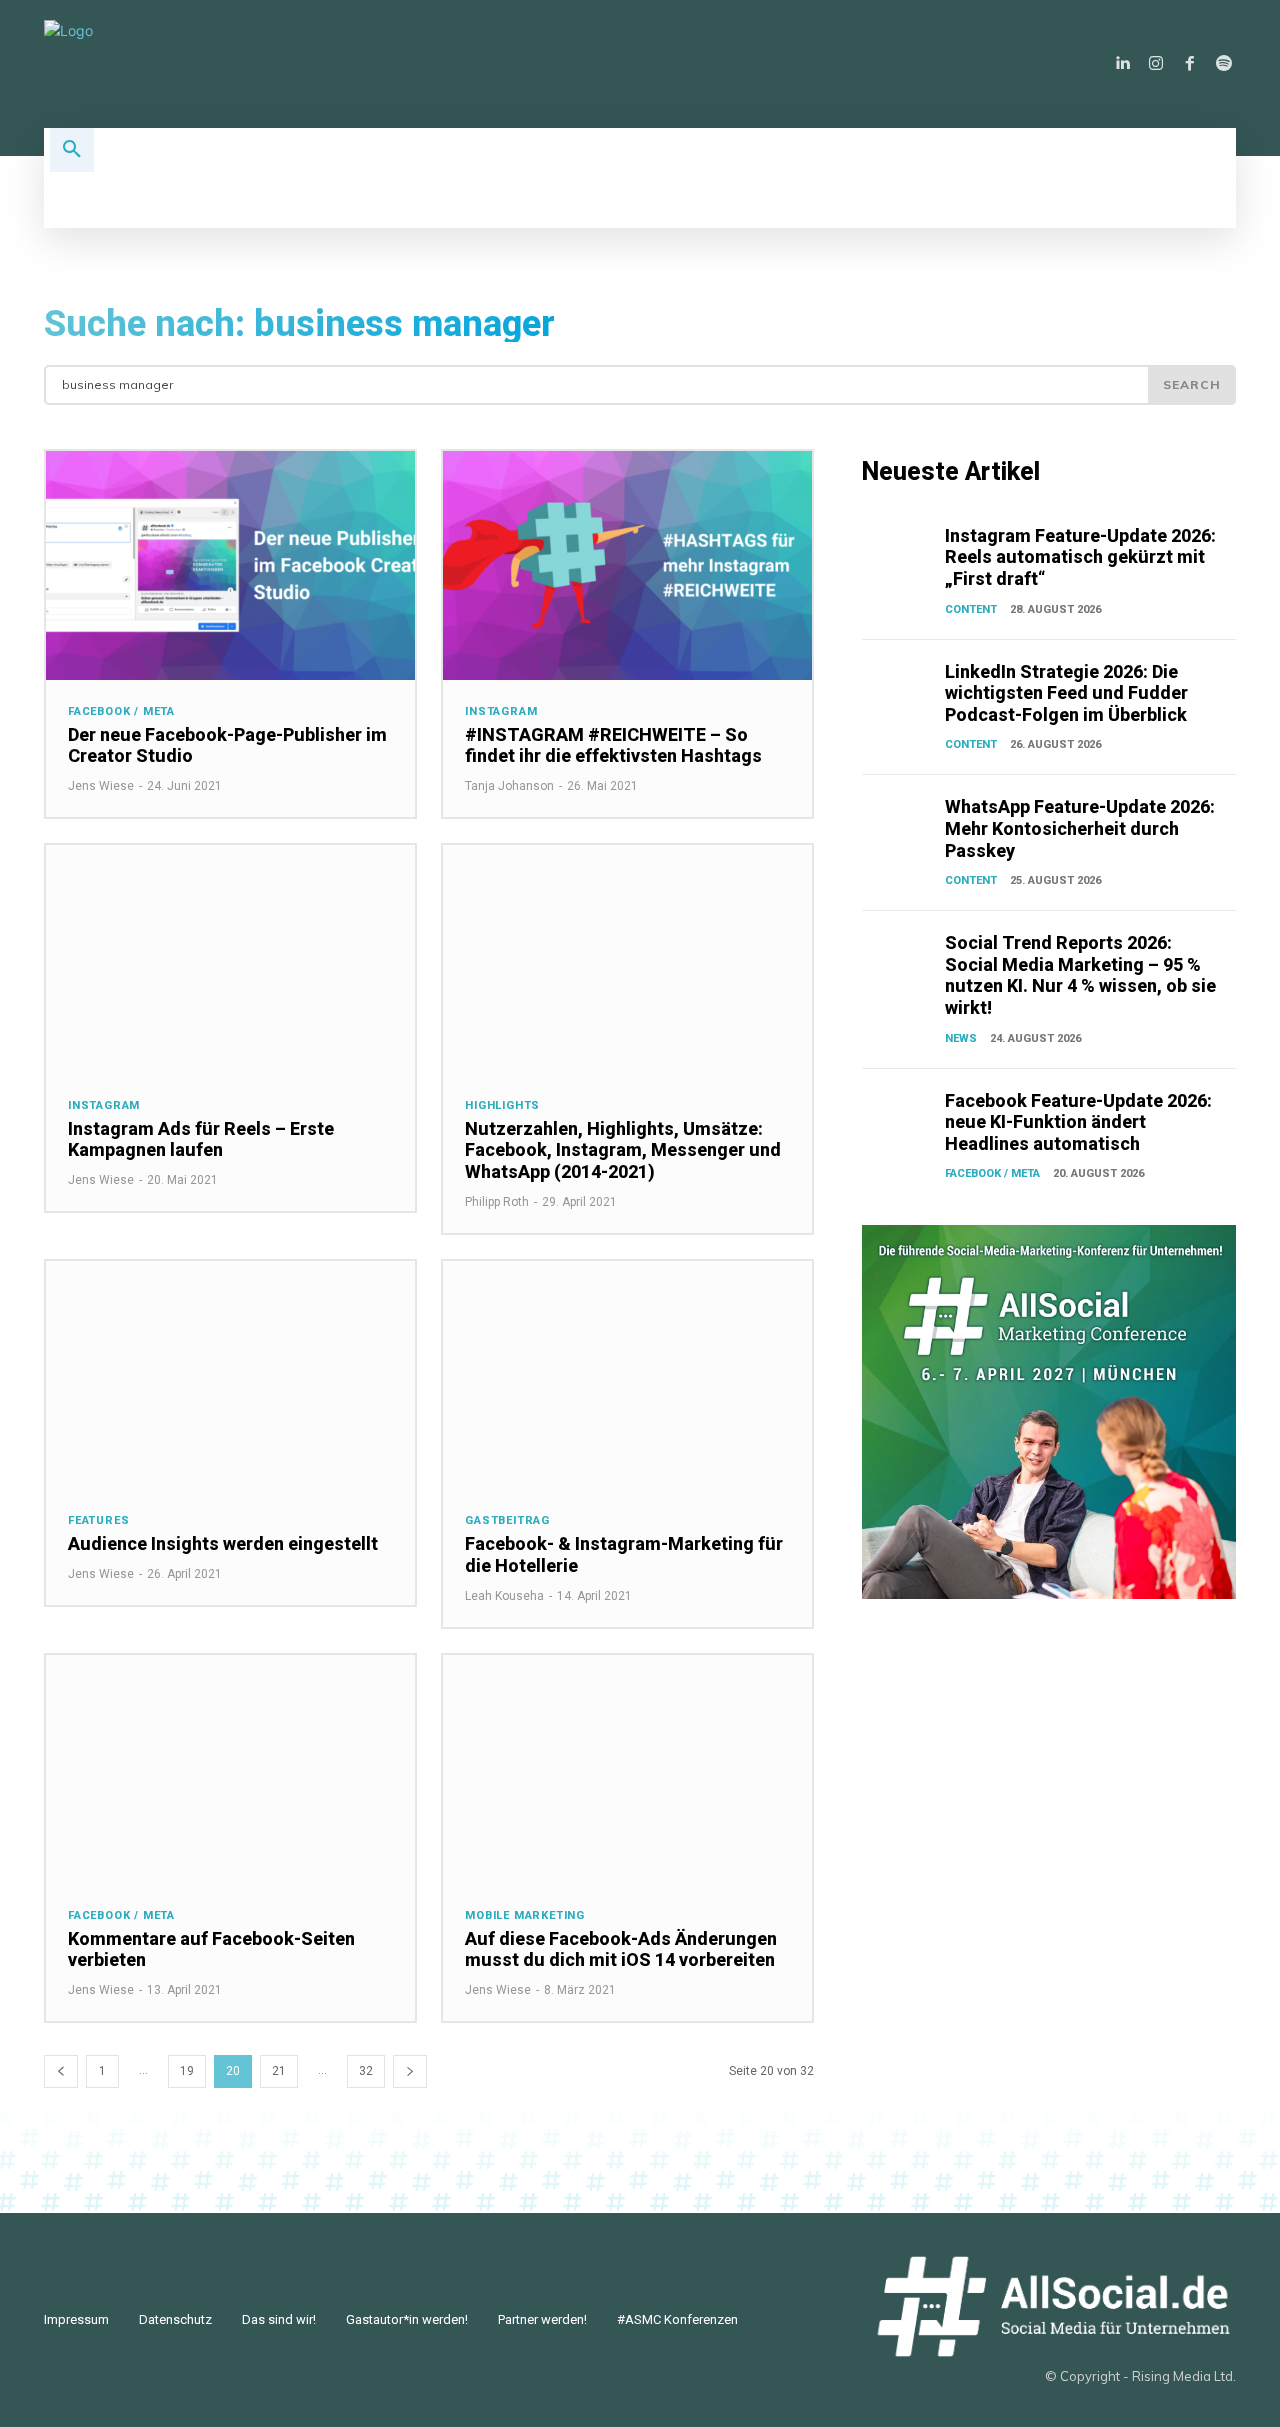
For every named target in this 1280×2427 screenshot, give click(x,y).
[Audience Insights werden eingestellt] (230, 1375)
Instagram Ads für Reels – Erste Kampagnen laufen (201, 1139)
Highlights (502, 1105)
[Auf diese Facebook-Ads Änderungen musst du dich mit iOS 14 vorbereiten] (627, 1769)
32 (366, 2071)
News (961, 1038)
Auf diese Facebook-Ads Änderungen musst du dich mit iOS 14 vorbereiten (621, 1949)
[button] (72, 150)
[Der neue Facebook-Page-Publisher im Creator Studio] (230, 565)
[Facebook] (1190, 64)
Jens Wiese (101, 786)
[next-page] (410, 2071)
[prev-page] (61, 2071)
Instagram (501, 711)
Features (98, 1520)
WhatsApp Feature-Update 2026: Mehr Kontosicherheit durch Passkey (1080, 828)
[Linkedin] (1122, 64)
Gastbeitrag (507, 1520)
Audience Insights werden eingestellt (223, 1543)
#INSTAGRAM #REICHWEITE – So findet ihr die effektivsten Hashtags (613, 745)
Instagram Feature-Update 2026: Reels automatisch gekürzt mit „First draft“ (1080, 557)
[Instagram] (1156, 64)
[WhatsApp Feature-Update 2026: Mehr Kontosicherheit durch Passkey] (899, 822)
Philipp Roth (497, 1202)
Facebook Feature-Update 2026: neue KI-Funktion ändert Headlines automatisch (1078, 1122)
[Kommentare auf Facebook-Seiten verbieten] (230, 1769)
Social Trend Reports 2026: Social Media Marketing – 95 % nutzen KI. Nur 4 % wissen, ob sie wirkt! (1080, 975)
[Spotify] (1224, 64)
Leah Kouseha (504, 1596)
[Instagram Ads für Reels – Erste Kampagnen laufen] (230, 959)
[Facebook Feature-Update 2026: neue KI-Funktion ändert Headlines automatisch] (899, 1116)
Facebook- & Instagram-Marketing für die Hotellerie (624, 1554)
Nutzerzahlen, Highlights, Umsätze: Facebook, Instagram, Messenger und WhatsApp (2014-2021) (623, 1150)
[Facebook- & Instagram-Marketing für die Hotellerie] (627, 1375)
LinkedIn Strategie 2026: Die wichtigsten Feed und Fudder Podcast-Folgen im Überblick (1066, 693)
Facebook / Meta (121, 711)
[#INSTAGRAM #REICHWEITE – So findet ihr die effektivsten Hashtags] (627, 565)
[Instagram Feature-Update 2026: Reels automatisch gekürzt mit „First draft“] (899, 551)
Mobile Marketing (525, 1915)
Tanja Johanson (509, 786)
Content (971, 609)
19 (187, 2071)
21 (279, 2071)
